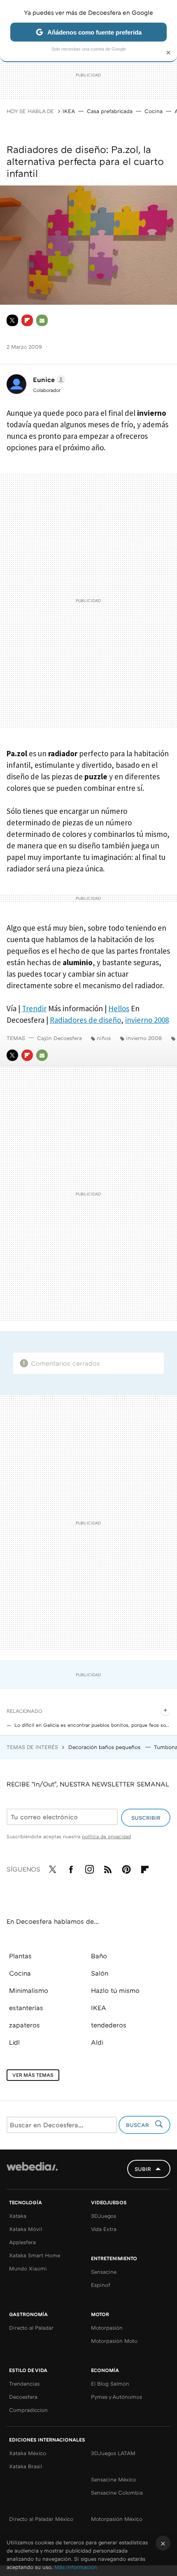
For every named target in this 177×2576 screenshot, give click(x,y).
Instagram (89, 1868)
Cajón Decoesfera (59, 1038)
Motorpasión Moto (114, 2341)
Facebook (71, 1868)
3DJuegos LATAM (113, 2453)
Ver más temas (33, 2075)
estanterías (26, 2008)
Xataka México (28, 2453)
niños (104, 1038)
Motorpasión (107, 2328)
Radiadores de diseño (85, 1020)
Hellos (119, 1008)
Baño (99, 1956)
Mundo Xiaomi (28, 2268)
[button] (48, 380)
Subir (143, 2169)
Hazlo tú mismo (115, 1990)
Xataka (18, 2216)
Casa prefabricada (110, 111)
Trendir (34, 1008)
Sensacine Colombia (117, 2493)
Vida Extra (104, 2229)
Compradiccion (28, 2410)
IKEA (69, 111)
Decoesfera (23, 2397)
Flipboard (27, 320)
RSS (108, 1868)
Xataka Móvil (26, 2229)
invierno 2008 (147, 1020)
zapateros (24, 2025)
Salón (100, 1973)
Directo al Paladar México (41, 2519)
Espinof (101, 2285)
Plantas (20, 1956)
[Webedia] (32, 2172)
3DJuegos (104, 2216)
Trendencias (24, 2384)
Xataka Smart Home (35, 2255)
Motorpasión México (117, 2519)
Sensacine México (114, 2479)
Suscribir (146, 1818)
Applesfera (22, 2242)
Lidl (14, 2042)
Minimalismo (29, 1990)
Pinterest (126, 1868)
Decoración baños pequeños (105, 1747)
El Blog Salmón (110, 2384)
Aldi (97, 2042)
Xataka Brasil (26, 2466)
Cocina (154, 111)
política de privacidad (106, 1836)
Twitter (12, 320)
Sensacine (104, 2272)
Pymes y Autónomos (116, 2397)
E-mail (42, 320)
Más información (76, 2567)
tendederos (109, 2025)
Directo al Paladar (31, 2328)
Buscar (138, 2125)
